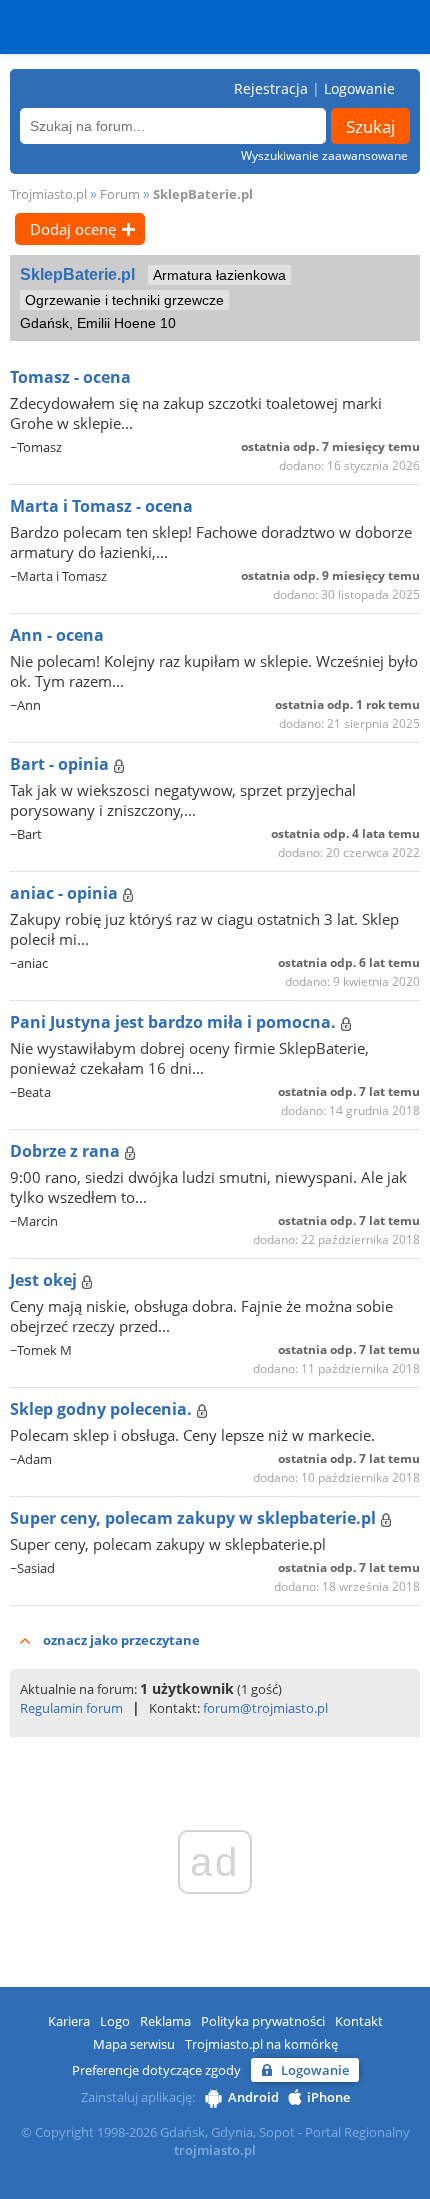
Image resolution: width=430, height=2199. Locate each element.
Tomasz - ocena (70, 377)
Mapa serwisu (134, 2044)
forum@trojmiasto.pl (265, 1708)
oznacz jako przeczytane (121, 1640)
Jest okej (45, 1280)
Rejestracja (271, 88)
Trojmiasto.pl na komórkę (261, 2044)
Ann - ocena (57, 635)
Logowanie (359, 88)
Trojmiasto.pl (48, 194)
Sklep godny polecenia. (103, 1409)
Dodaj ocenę (73, 229)
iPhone (328, 2097)
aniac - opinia (66, 893)
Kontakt (359, 2021)
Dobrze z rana (67, 1151)
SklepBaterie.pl (203, 194)
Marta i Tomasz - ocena (101, 506)
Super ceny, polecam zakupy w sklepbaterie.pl (195, 1518)
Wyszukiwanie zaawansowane (324, 155)
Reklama (165, 2021)
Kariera (69, 2021)
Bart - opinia (61, 764)
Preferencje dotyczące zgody (156, 2070)
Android (253, 2097)
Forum (120, 194)
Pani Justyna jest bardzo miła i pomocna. (175, 1022)
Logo (115, 2021)
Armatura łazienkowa (219, 275)
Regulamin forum (71, 1708)
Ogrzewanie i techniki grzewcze (124, 300)
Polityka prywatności (263, 2021)
